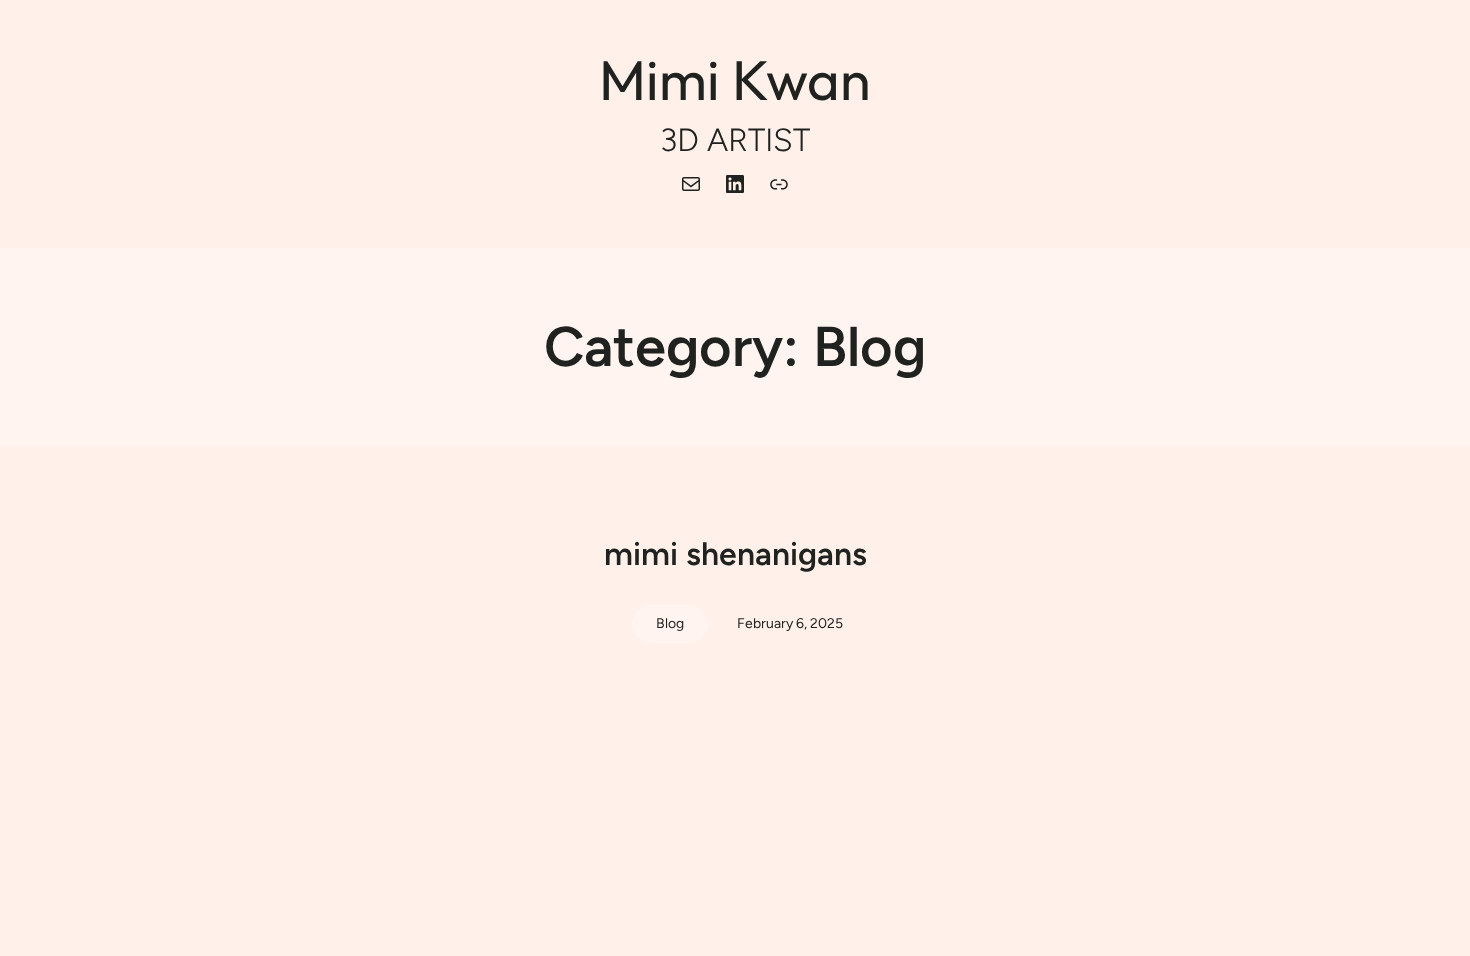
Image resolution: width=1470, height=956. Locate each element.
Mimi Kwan (735, 79)
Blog (670, 623)
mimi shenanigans (735, 554)
